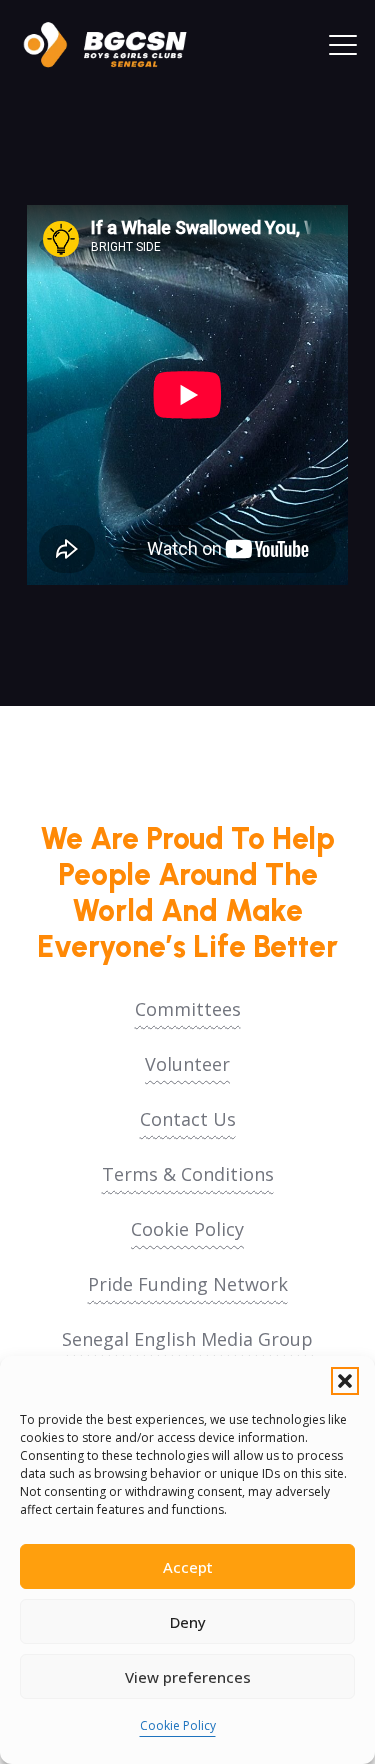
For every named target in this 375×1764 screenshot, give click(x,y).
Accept (188, 1567)
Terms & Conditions (188, 1174)
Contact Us (188, 1119)
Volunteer (187, 1064)
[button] (345, 1381)
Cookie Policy (178, 1725)
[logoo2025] (115, 45)
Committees (188, 1009)
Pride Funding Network (188, 1284)
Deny (188, 1622)
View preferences (188, 1677)
